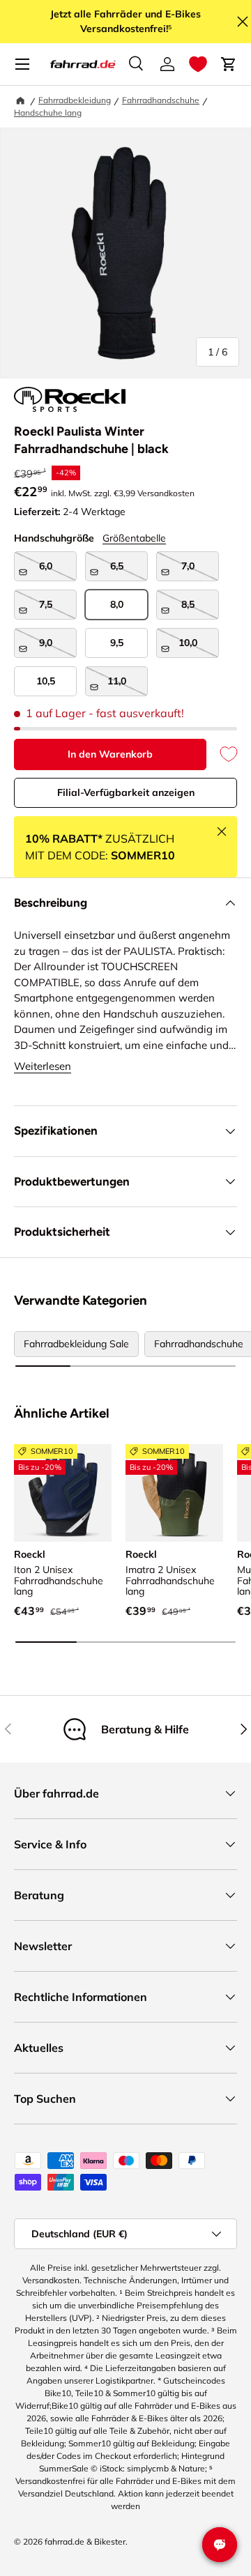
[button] (198, 64)
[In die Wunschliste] (222, 754)
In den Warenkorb (110, 754)
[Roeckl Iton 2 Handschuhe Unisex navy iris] (63, 1493)
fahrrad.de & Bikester (85, 2541)
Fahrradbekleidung (75, 100)
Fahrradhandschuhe (161, 100)
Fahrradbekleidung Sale (76, 1344)
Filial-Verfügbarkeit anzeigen (126, 792)
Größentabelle (134, 538)
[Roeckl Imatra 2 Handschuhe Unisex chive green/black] (174, 1493)
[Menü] (22, 64)
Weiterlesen (43, 1066)
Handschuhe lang (48, 113)
